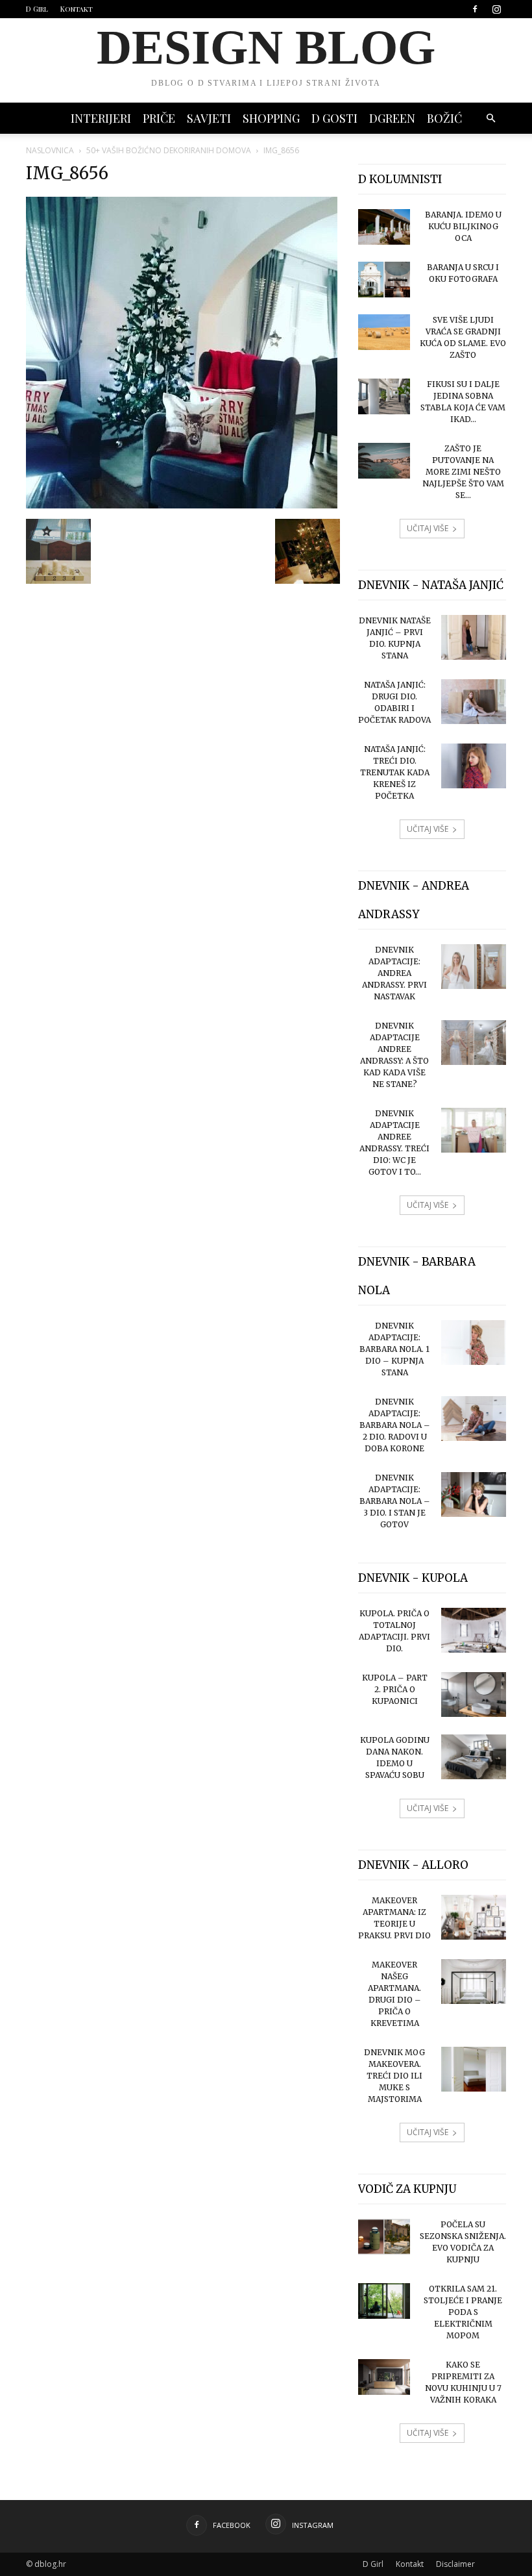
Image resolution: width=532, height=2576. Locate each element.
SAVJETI (209, 118)
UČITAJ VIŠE (428, 528)
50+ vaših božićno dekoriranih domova (169, 150)
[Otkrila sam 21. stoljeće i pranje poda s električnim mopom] (384, 2301)
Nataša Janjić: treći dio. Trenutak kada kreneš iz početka (395, 772)
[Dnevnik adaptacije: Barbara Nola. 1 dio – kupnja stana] (474, 1343)
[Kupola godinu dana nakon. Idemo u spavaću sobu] (474, 1757)
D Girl (37, 9)
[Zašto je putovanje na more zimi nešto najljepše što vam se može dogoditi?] (384, 461)
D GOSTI (334, 118)
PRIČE (159, 118)
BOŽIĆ (444, 118)
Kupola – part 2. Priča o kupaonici (395, 1689)
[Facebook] (475, 9)
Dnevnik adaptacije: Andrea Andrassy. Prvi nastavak (394, 973)
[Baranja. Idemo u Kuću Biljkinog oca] (384, 227)
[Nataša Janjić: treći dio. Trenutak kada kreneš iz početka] (474, 766)
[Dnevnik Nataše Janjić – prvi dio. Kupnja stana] (474, 637)
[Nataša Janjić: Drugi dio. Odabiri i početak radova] (474, 702)
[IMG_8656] (182, 505)
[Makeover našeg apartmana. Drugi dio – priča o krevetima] (474, 1982)
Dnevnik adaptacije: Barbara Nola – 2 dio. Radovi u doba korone (395, 1425)
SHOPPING (271, 118)
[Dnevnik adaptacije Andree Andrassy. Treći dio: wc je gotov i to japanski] (474, 1130)
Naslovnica (50, 150)
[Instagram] (496, 9)
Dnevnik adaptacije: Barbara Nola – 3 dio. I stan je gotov (395, 1501)
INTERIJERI (101, 118)
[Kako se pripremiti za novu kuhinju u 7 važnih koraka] (384, 2377)
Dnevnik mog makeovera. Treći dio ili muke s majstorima (394, 2076)
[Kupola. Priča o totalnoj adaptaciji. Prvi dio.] (474, 1630)
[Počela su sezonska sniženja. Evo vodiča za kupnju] (384, 2237)
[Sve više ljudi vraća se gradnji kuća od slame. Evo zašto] (384, 332)
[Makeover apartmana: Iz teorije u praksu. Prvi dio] (474, 1917)
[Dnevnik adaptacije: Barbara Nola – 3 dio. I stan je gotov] (474, 1494)
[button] (490, 119)
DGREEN (392, 118)
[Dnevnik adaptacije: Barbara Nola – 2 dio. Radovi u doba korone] (474, 1419)
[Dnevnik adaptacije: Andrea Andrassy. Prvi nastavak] (474, 967)
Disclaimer (455, 2564)
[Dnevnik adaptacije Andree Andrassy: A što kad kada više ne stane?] (474, 1043)
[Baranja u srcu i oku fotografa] (384, 280)
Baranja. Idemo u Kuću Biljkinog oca (463, 226)
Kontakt (77, 9)
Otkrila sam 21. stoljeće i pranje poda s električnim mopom (463, 2312)
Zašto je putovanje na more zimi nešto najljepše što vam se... (463, 472)
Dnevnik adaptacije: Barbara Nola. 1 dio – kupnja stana (394, 1349)
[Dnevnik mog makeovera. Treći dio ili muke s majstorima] (474, 2069)
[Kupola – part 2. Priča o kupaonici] (474, 1694)
